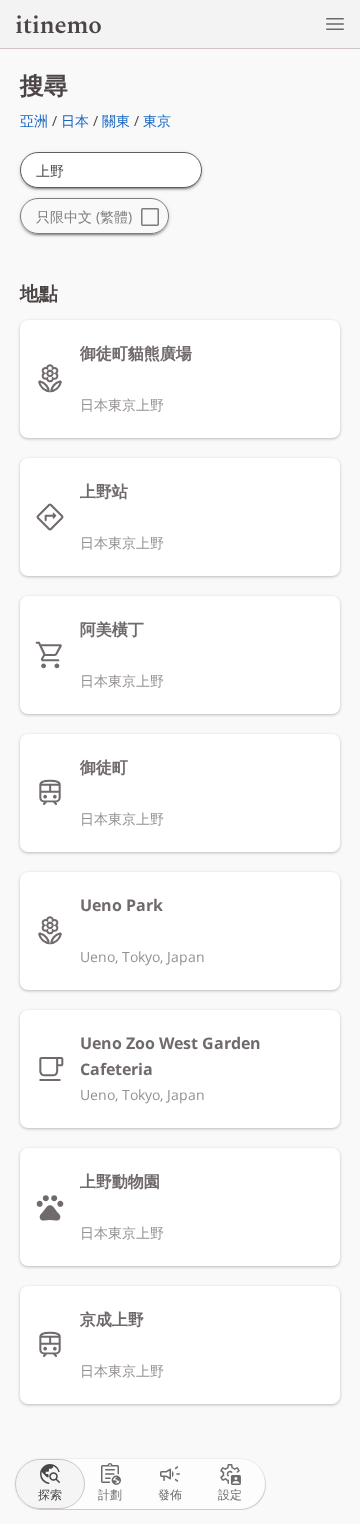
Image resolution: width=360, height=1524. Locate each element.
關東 (116, 120)
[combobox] (111, 171)
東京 (157, 120)
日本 (75, 120)
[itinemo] (58, 24)
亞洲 (34, 120)
